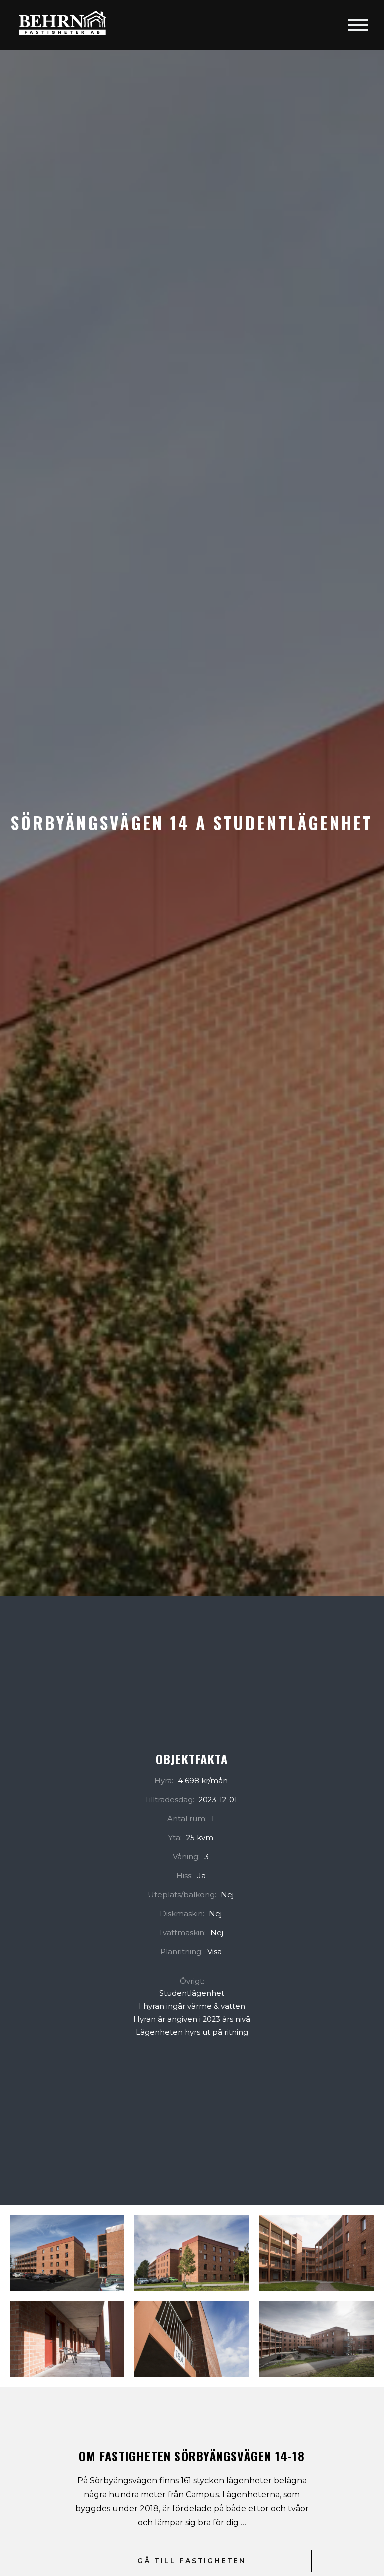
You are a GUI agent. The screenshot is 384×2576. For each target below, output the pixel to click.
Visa (215, 1952)
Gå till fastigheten (192, 2561)
